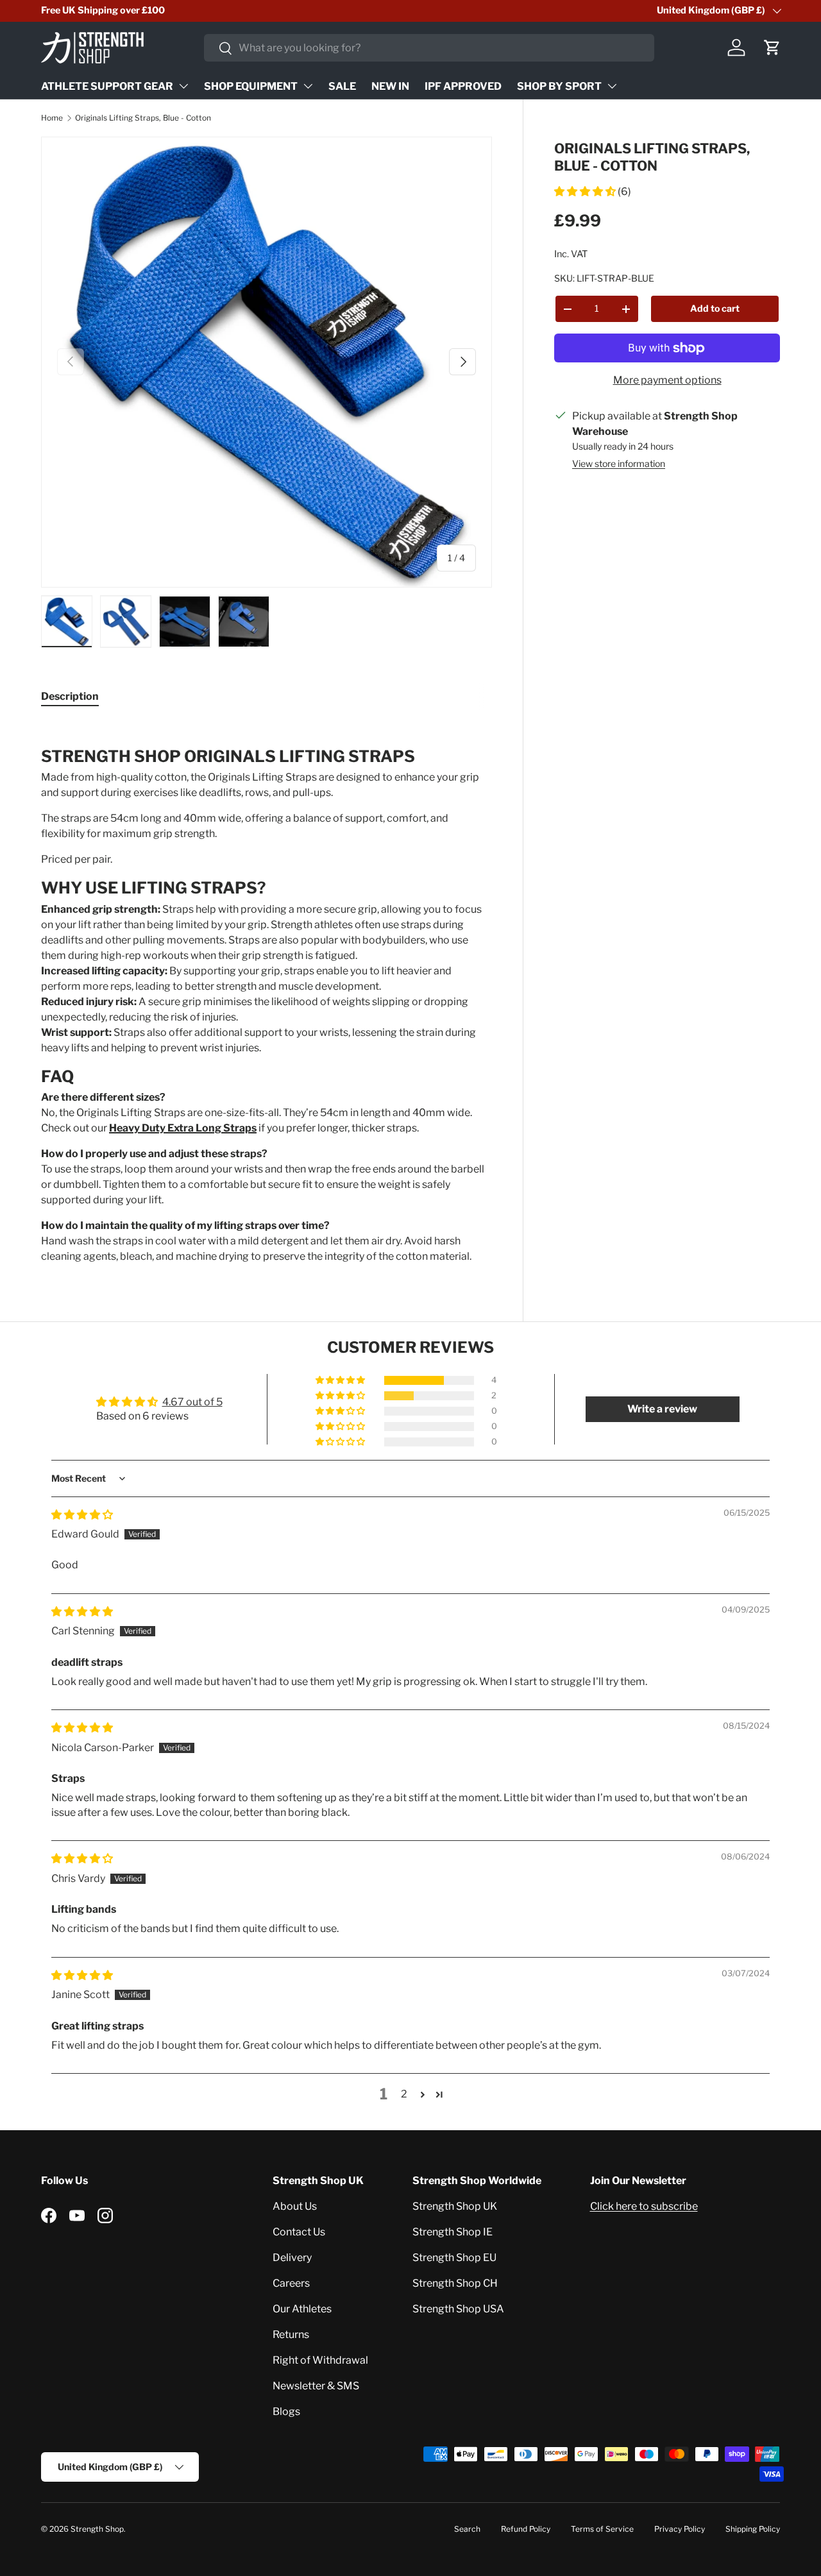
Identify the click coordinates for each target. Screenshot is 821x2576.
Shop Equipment (251, 86)
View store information (619, 463)
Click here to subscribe (644, 2206)
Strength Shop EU (454, 2258)
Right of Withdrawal (320, 2360)
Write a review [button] (662, 1409)
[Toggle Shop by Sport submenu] (612, 86)
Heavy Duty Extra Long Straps (183, 1128)
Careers (291, 2283)
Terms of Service (602, 2529)
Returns (291, 2334)
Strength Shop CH (455, 2283)
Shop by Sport (559, 86)
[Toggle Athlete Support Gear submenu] (183, 86)
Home (52, 118)
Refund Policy (526, 2529)
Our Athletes (302, 2309)
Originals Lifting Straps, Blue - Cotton (143, 118)
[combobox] (429, 48)
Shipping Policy (753, 2529)
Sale (342, 86)
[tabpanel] (267, 993)
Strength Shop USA (458, 2309)
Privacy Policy (680, 2529)
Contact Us (299, 2232)
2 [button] (404, 2094)
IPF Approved (463, 86)
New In (390, 86)
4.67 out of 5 (192, 1402)
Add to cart (715, 308)
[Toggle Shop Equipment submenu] (308, 86)
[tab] (70, 696)
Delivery (292, 2258)
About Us (295, 2206)
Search (467, 2529)
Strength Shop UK (455, 2206)
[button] (772, 47)
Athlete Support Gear (107, 86)
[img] (82, 1515)
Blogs (286, 2411)
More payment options (667, 380)
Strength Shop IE (453, 2232)
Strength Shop (97, 2529)
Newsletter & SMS (316, 2386)
